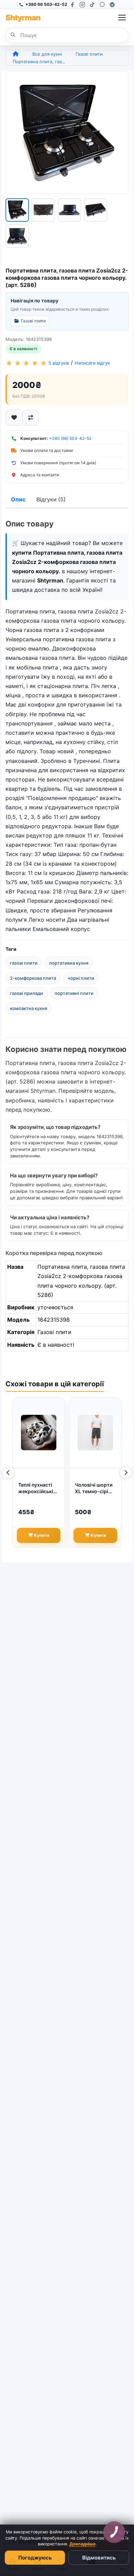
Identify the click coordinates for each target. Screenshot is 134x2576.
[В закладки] (14, 418)
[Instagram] (82, 5)
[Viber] (102, 5)
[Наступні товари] (126, 1473)
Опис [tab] (18, 499)
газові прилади (26, 993)
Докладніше (82, 2544)
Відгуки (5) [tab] (51, 499)
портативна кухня (69, 963)
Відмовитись (99, 2558)
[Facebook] (72, 5)
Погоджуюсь (35, 2558)
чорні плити (81, 978)
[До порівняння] (31, 418)
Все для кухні (47, 54)
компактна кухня (29, 1008)
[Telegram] (112, 5)
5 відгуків (59, 363)
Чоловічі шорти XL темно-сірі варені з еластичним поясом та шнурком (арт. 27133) (94, 1488)
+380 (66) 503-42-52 (70, 438)
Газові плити (89, 54)
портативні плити (74, 993)
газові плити (24, 963)
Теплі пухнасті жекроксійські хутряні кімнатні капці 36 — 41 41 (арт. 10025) (38, 1488)
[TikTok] (92, 5)
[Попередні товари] (8, 1473)
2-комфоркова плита (33, 978)
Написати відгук (92, 363)
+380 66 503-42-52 (46, 4)
